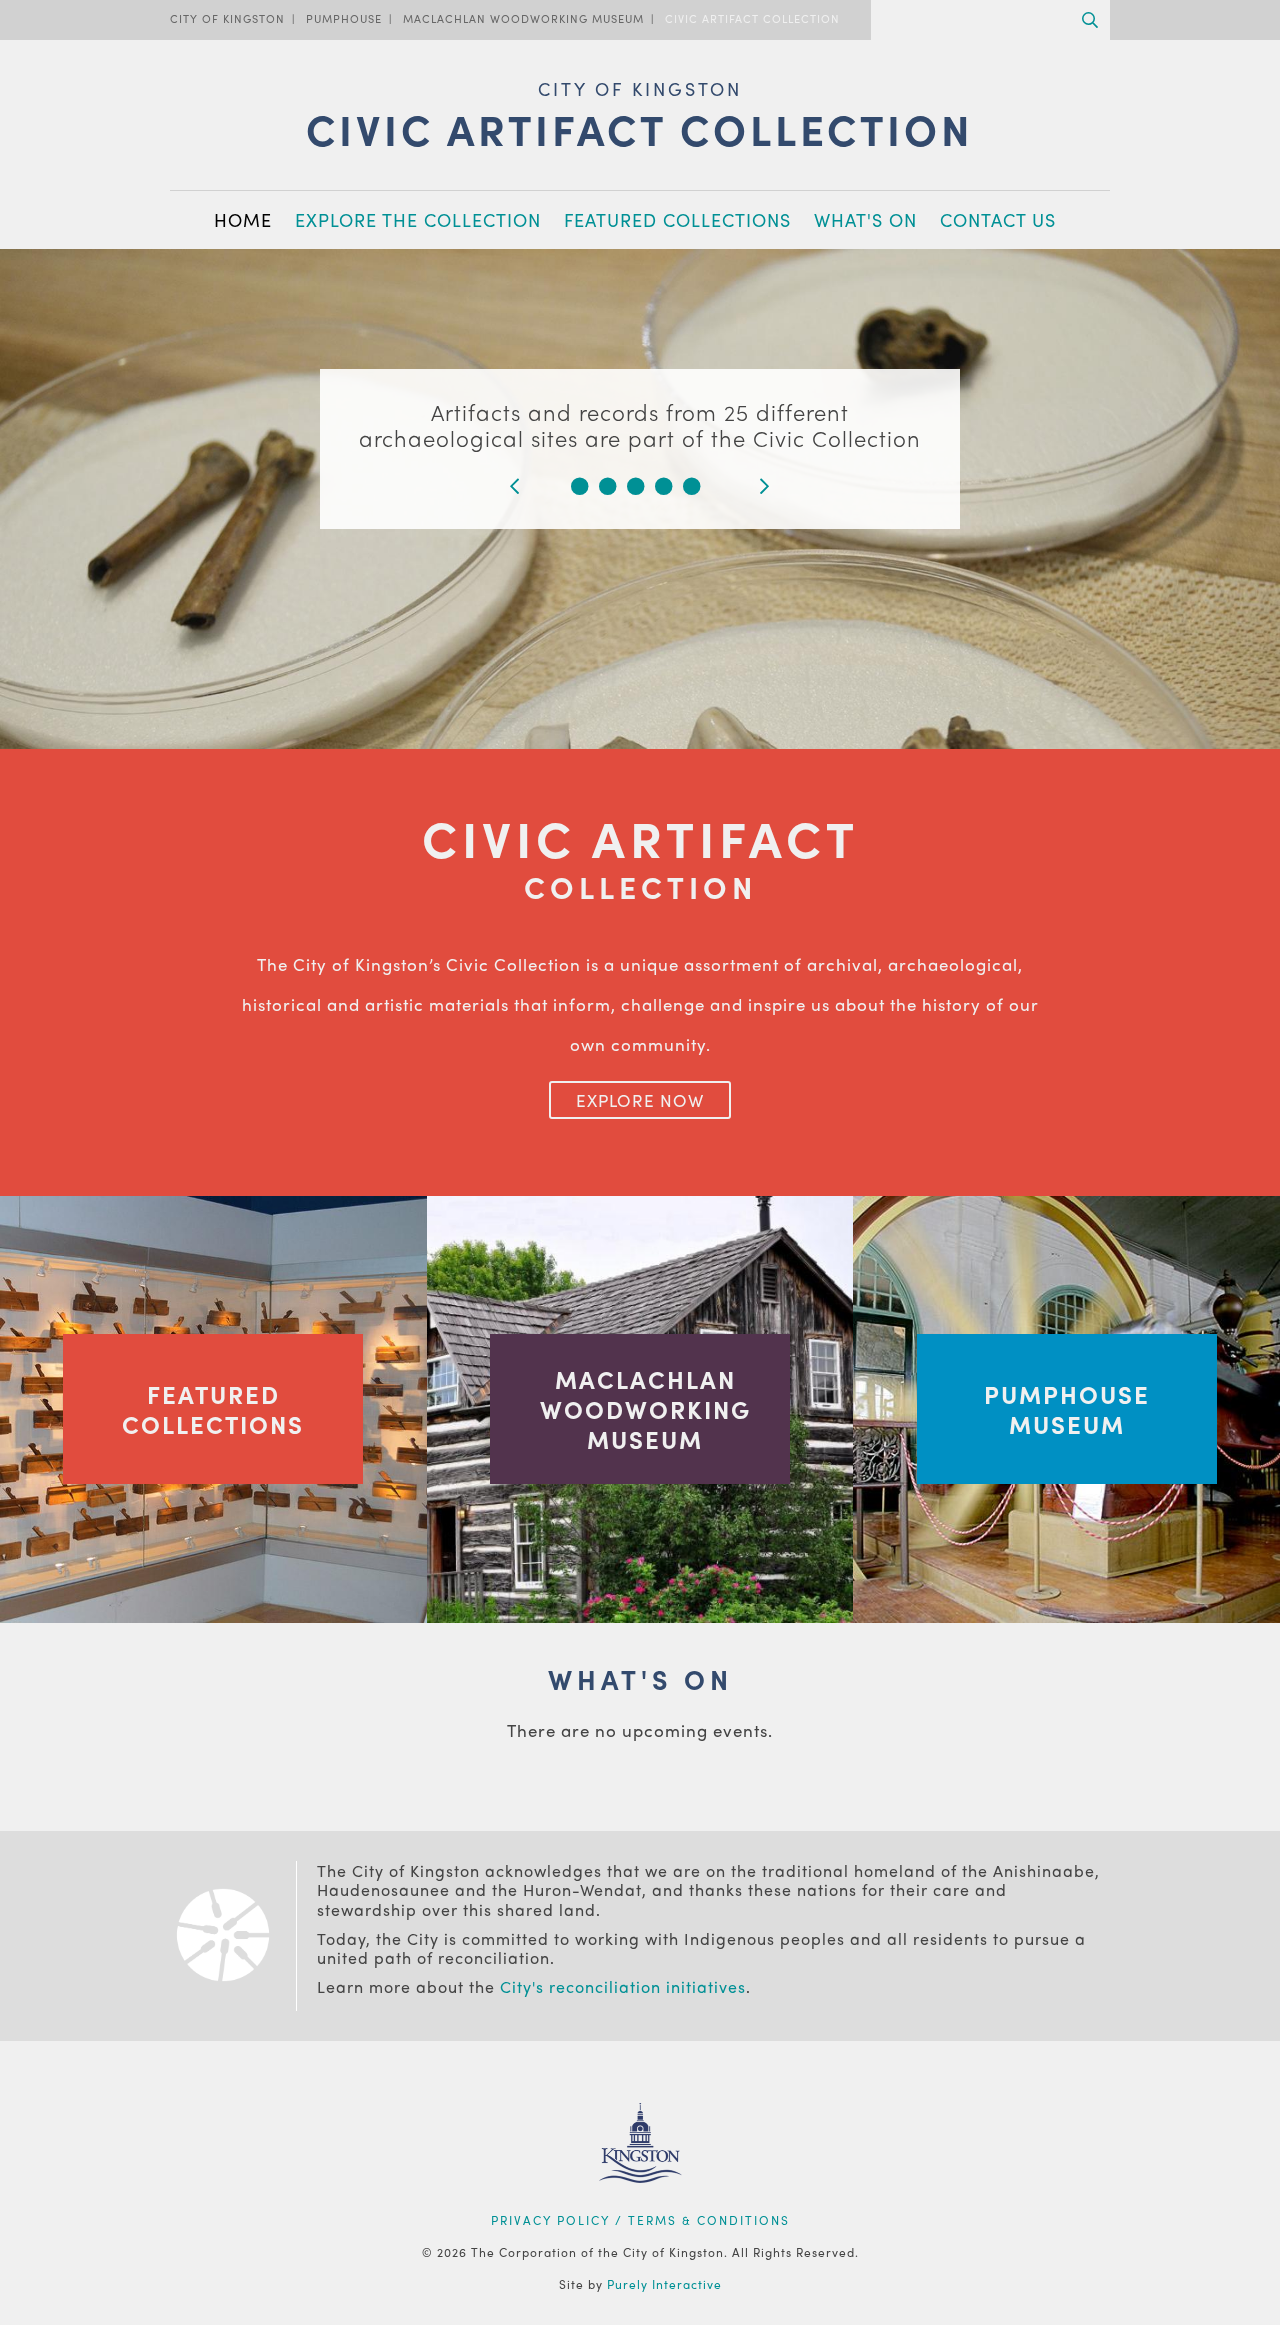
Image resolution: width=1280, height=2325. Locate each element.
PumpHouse (344, 18)
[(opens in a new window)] (640, 2208)
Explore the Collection (418, 219)
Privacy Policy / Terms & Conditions (640, 2220)
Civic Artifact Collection (752, 18)
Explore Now (640, 1100)
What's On (865, 219)
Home (243, 219)
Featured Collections (677, 219)
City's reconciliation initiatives (623, 1986)
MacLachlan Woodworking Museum (523, 18)
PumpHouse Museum (1067, 1409)
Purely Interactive (664, 2284)
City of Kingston (227, 18)
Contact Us (998, 219)
